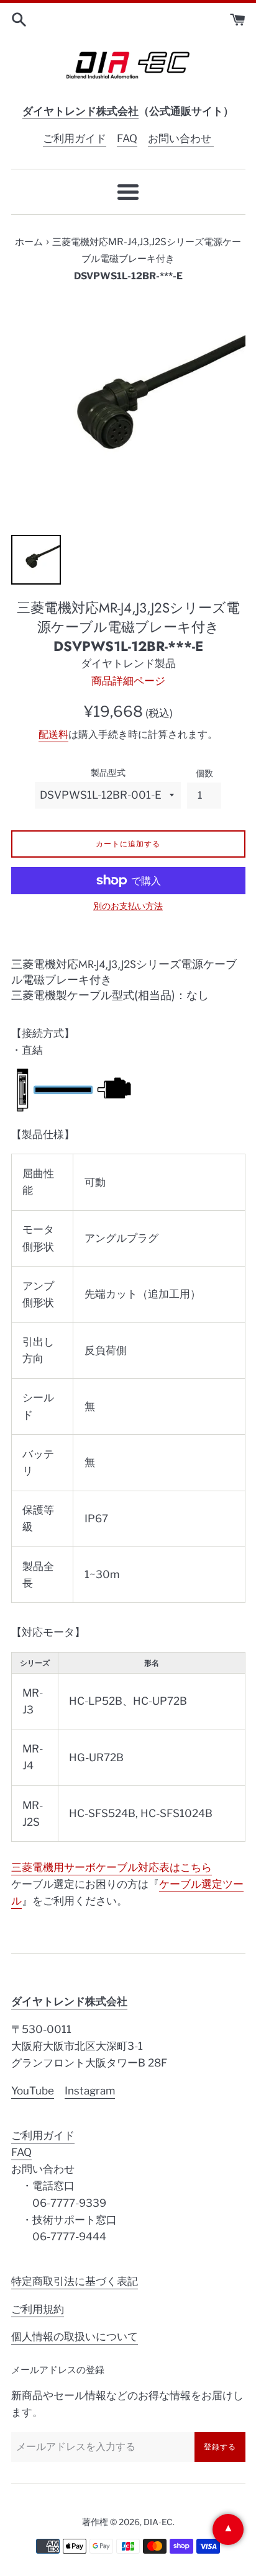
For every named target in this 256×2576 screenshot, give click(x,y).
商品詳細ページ (128, 681)
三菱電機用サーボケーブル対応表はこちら (112, 1867)
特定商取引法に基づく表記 (75, 2281)
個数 (204, 773)
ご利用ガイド (75, 138)
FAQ (127, 138)
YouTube (33, 2091)
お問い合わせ (181, 138)
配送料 (53, 734)
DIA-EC (158, 2522)
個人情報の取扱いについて (75, 2336)
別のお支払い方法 (128, 906)
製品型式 (108, 773)
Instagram (90, 2091)
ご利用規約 (38, 2309)
